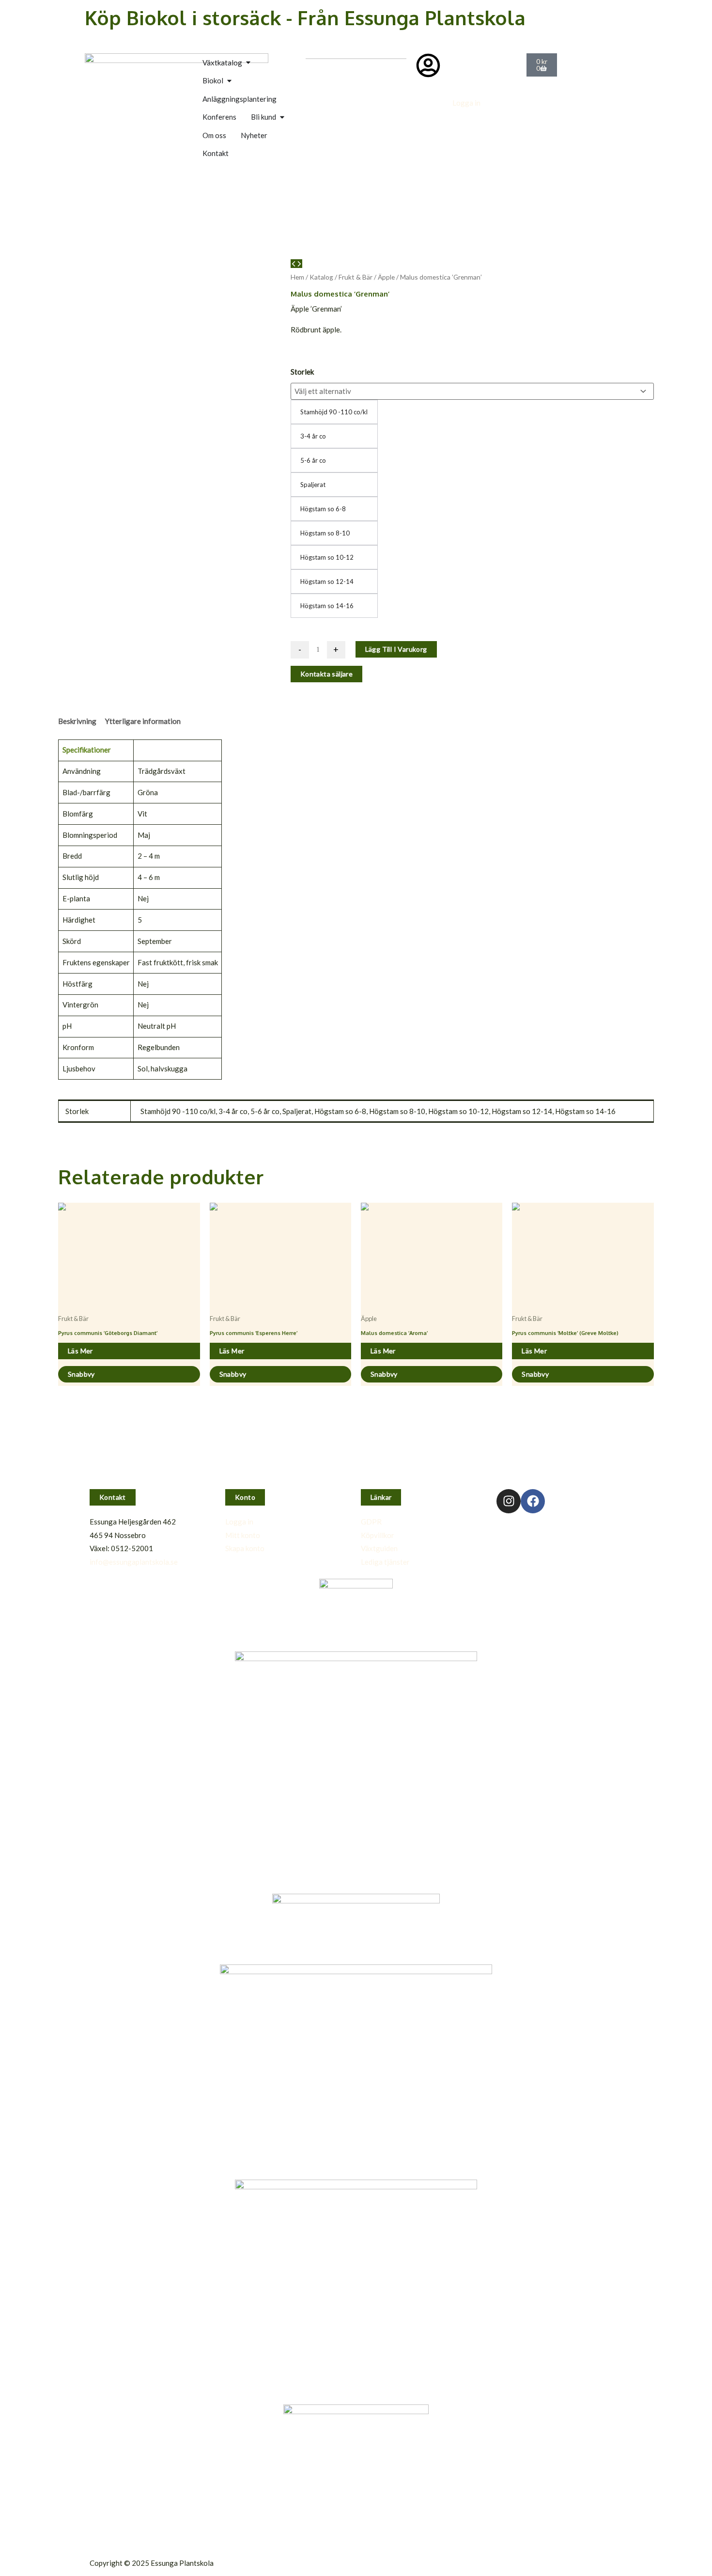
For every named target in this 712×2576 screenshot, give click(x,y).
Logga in (466, 103)
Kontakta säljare (326, 674)
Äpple (386, 277)
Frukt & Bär (356, 277)
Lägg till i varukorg (396, 649)
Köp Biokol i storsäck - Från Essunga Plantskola (305, 17)
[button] (113, 1497)
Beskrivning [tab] (77, 721)
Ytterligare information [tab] (143, 721)
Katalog (321, 277)
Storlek (302, 372)
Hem (297, 277)
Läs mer (80, 1351)
